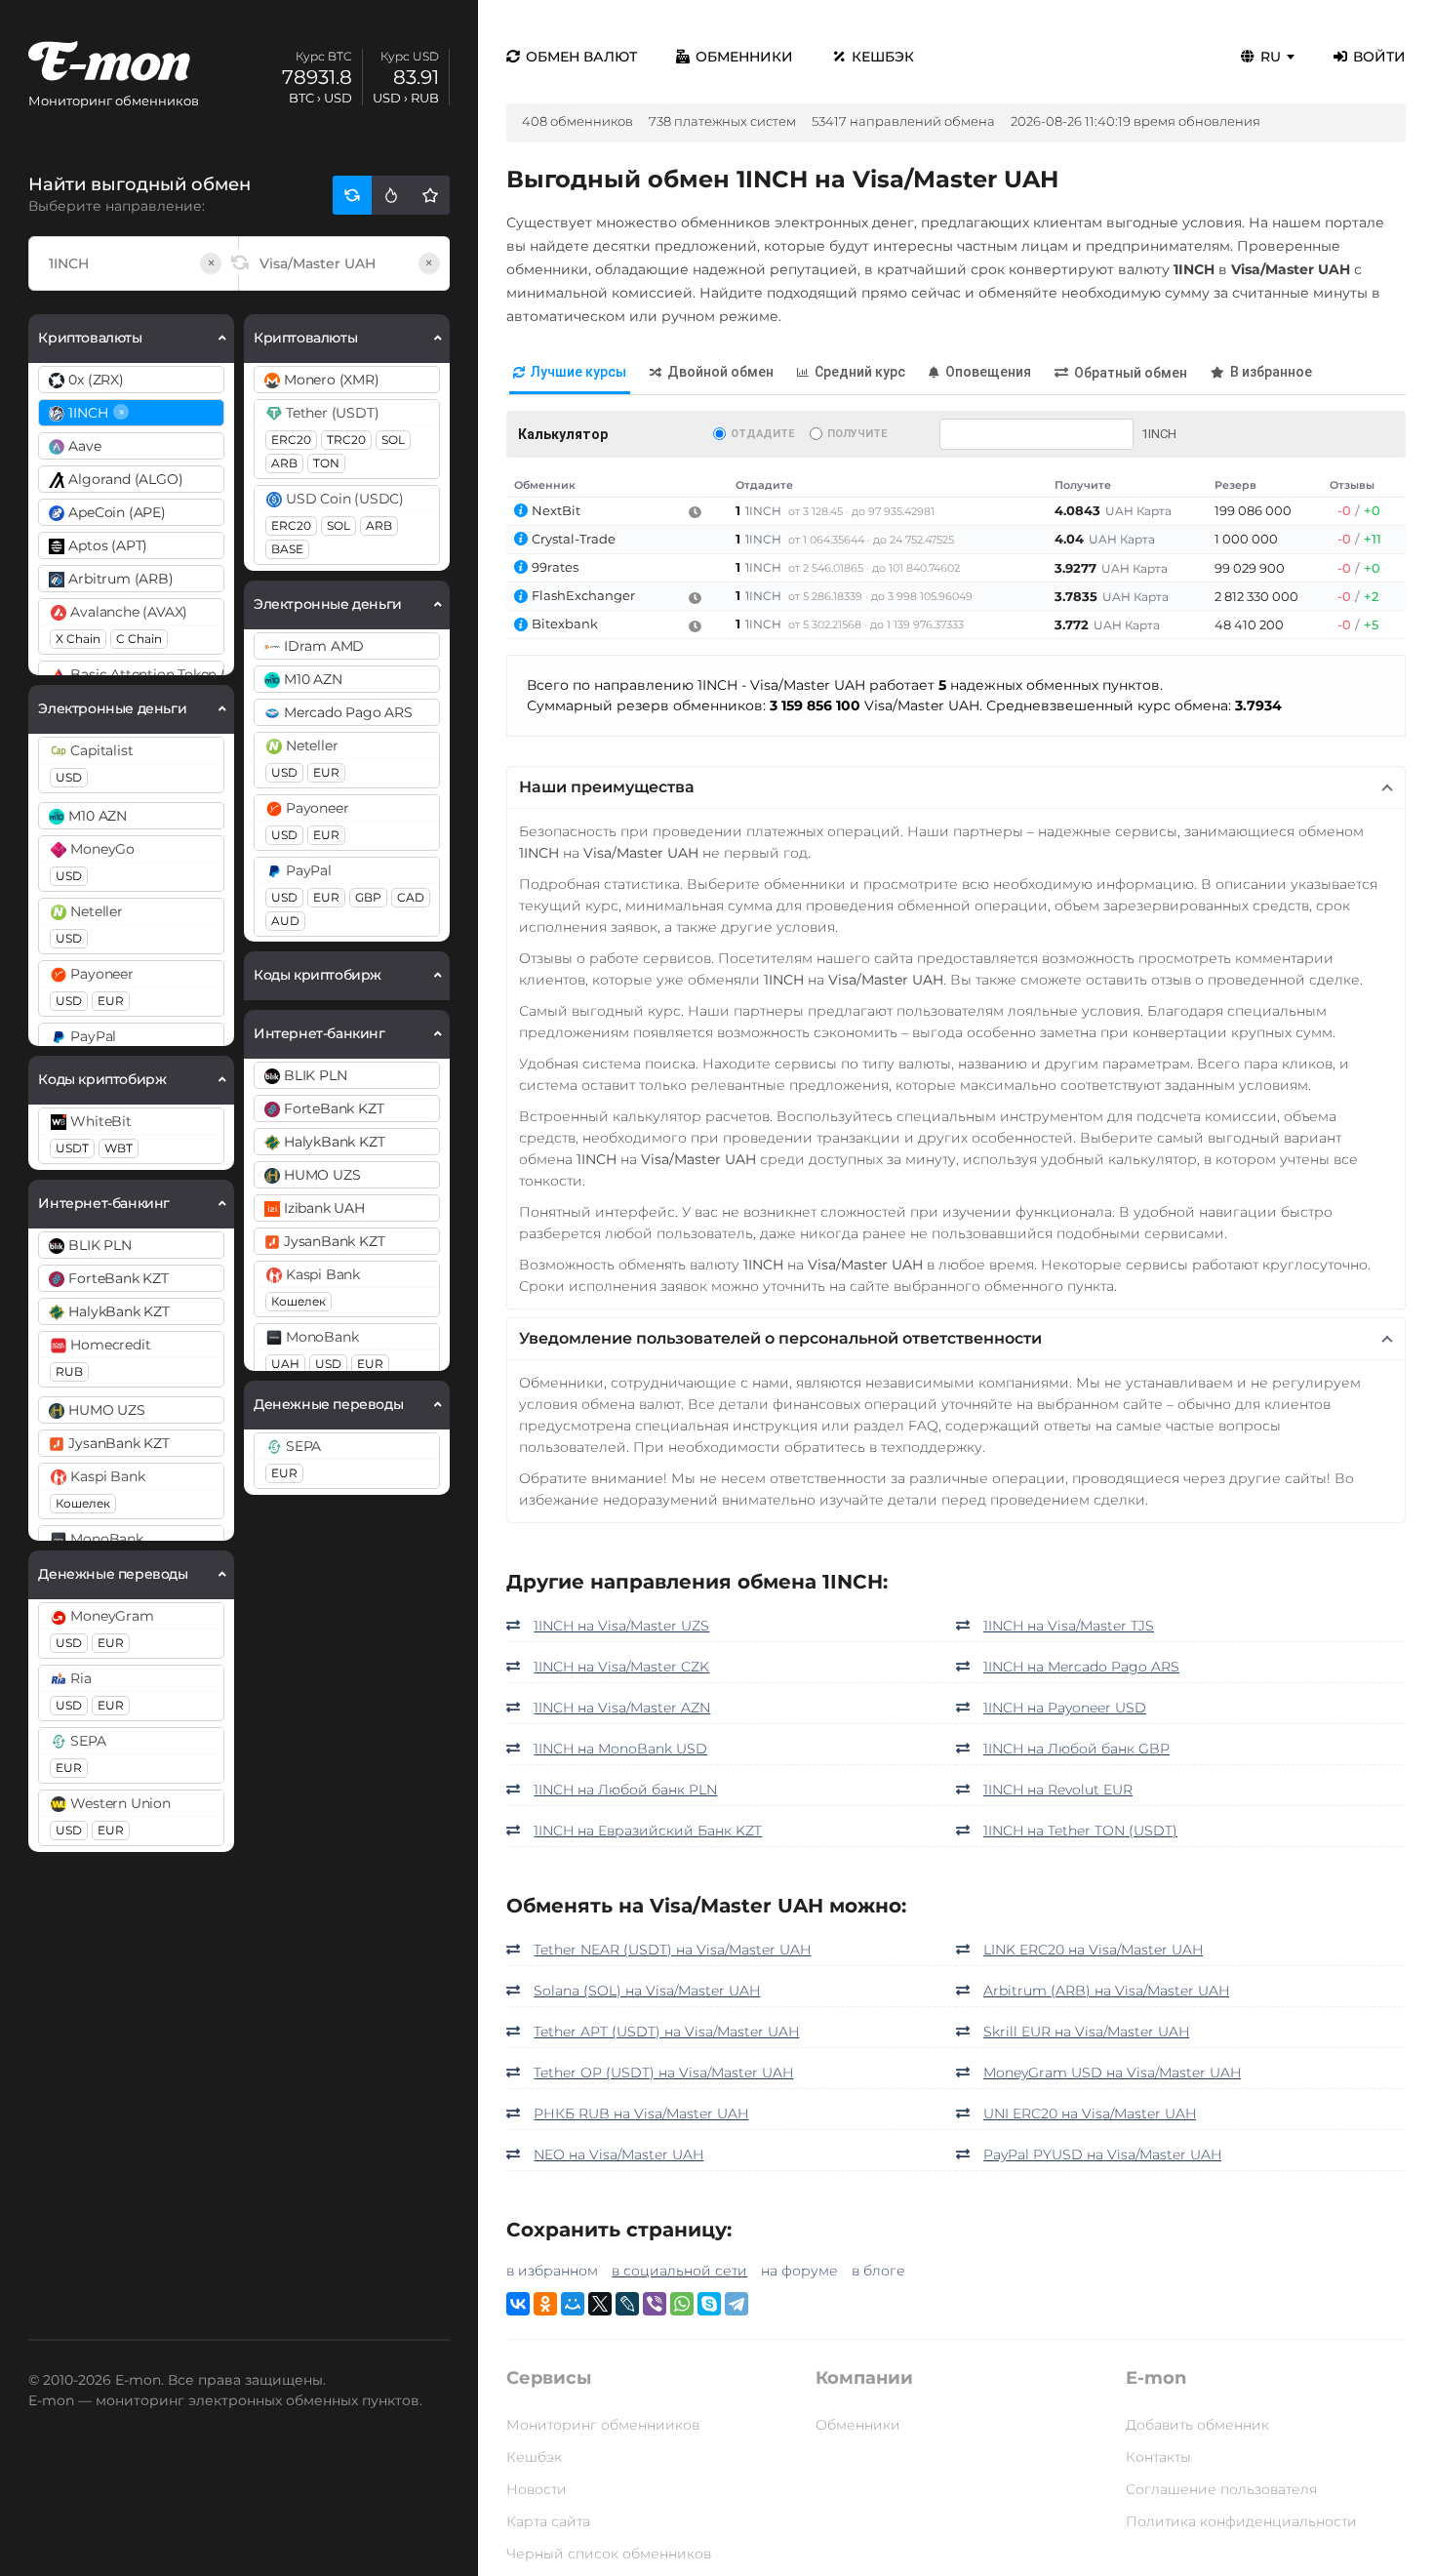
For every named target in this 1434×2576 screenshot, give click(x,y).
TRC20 (346, 440)
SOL (393, 440)
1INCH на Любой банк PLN (625, 1790)
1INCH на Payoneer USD (1065, 1708)
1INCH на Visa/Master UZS (621, 1626)
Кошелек (83, 1503)
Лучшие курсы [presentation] (578, 372)
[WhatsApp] (682, 2304)
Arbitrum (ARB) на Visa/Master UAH (1106, 1991)
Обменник (545, 485)
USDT (72, 1148)
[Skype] (709, 2304)
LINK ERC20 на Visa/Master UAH (1093, 1950)
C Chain (139, 639)
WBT (119, 1148)
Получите (857, 434)
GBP (368, 897)
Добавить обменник (1197, 2425)
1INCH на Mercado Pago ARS (1081, 1667)
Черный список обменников (609, 2554)
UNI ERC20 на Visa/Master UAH (1090, 2113)
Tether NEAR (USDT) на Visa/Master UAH (672, 1950)
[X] (600, 2304)
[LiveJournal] (627, 2304)
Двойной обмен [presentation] (720, 372)
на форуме (799, 2271)
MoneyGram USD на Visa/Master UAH (1112, 2073)
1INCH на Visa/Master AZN (622, 1708)
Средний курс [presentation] (860, 372)
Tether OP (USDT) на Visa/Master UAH (663, 2073)
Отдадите (762, 434)
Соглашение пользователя (1221, 2489)
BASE (287, 549)
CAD (411, 897)
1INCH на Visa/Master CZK (621, 1667)
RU (1271, 57)
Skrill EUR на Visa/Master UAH (1086, 2032)
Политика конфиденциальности (1241, 2521)
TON (326, 463)
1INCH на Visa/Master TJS (1069, 1626)
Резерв (1235, 485)
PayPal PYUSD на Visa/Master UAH (1102, 2154)
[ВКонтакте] (518, 2304)
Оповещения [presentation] (988, 372)
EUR (111, 1001)
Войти (1379, 57)
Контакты (1158, 2457)
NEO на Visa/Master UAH (618, 2154)
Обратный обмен (1131, 373)
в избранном (552, 2271)
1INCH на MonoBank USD (620, 1749)
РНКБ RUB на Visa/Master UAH (641, 2113)
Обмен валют (581, 57)
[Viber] (655, 2304)
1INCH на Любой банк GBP (1076, 1749)
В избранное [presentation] (1271, 372)
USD (69, 777)
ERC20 (291, 440)
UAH (285, 1364)
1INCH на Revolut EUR (1058, 1790)
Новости (537, 2489)
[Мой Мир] (573, 2304)
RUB (69, 1371)
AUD (285, 921)
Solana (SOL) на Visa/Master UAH (647, 1991)
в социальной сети (679, 2271)
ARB (284, 463)
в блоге (878, 2271)
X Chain (78, 639)
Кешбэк (883, 57)
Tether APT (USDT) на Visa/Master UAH (666, 2032)
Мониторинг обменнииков (603, 2425)
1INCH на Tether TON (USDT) (1080, 1831)
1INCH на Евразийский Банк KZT (648, 1831)
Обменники (744, 57)
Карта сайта (548, 2521)
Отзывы (1352, 485)
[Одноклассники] (545, 2304)
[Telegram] (737, 2304)
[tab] (570, 373)
